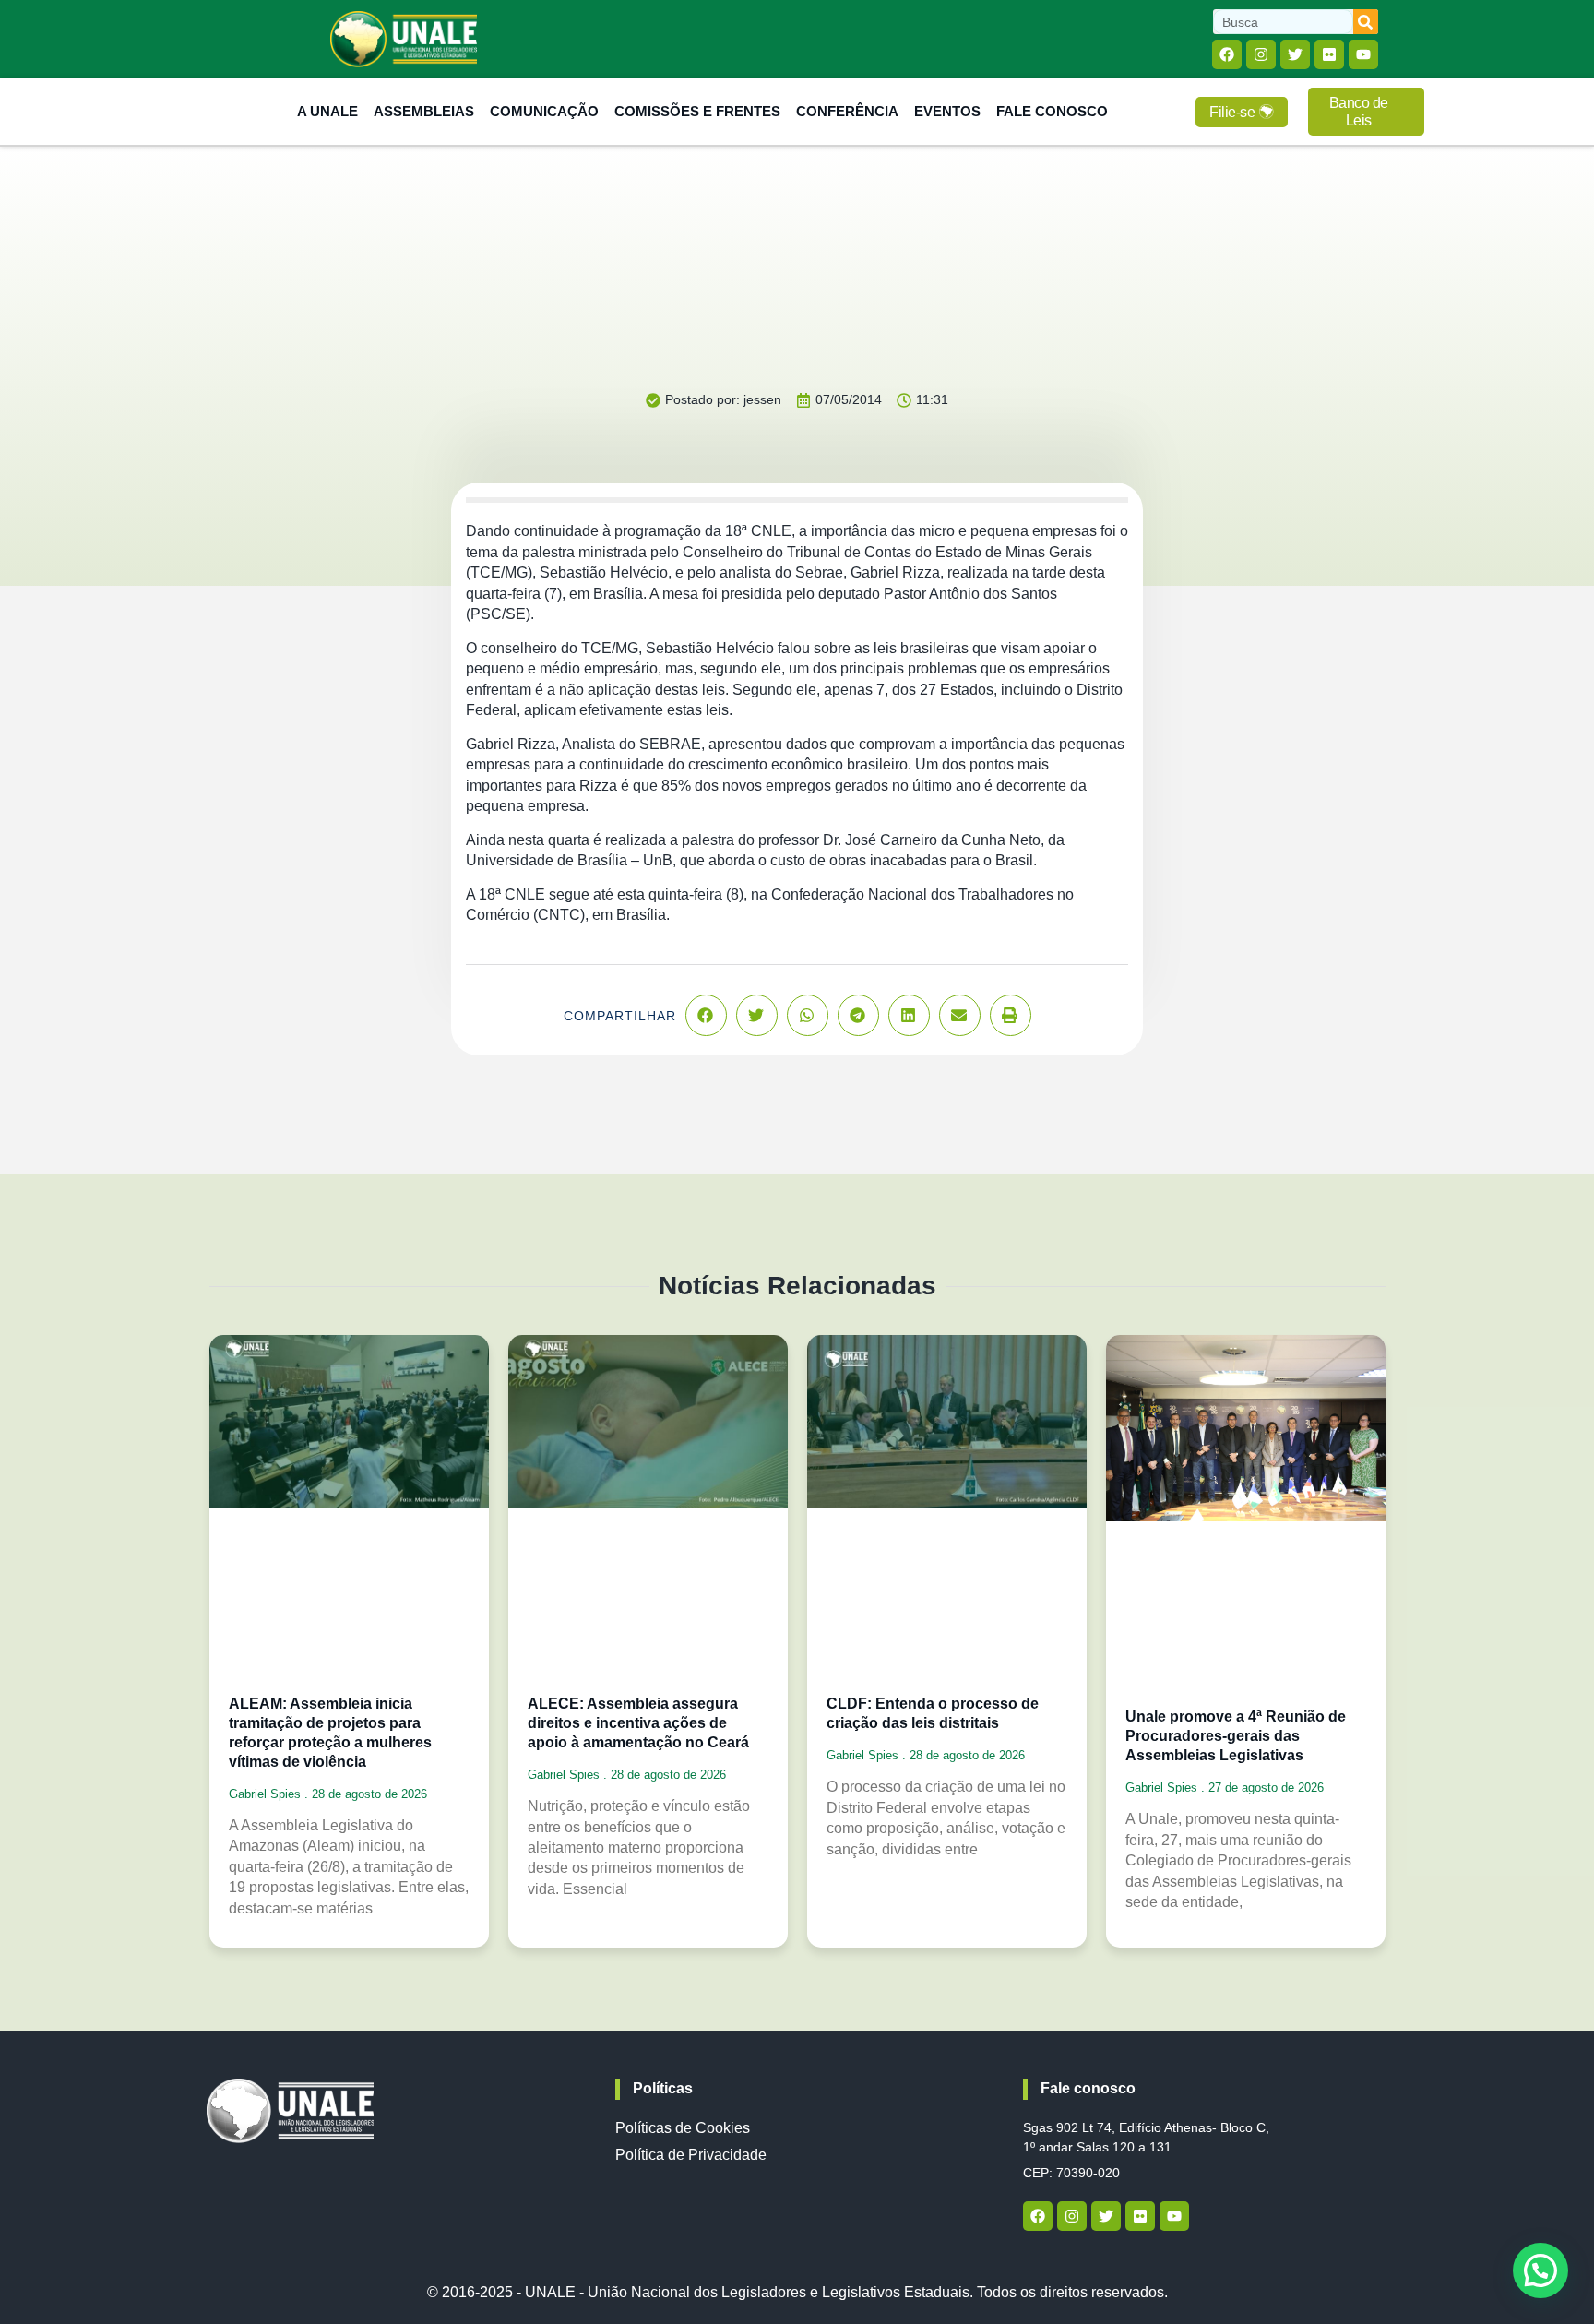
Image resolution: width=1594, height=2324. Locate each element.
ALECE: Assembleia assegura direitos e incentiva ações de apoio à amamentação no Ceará (638, 1723)
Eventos (947, 111)
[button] (706, 1015)
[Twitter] (1295, 54)
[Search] (1366, 22)
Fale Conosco (1052, 111)
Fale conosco (1088, 2088)
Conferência (847, 111)
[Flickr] (1329, 54)
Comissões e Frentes (697, 111)
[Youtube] (1363, 54)
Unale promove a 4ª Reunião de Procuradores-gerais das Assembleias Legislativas (1236, 1736)
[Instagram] (1261, 54)
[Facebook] (1227, 54)
